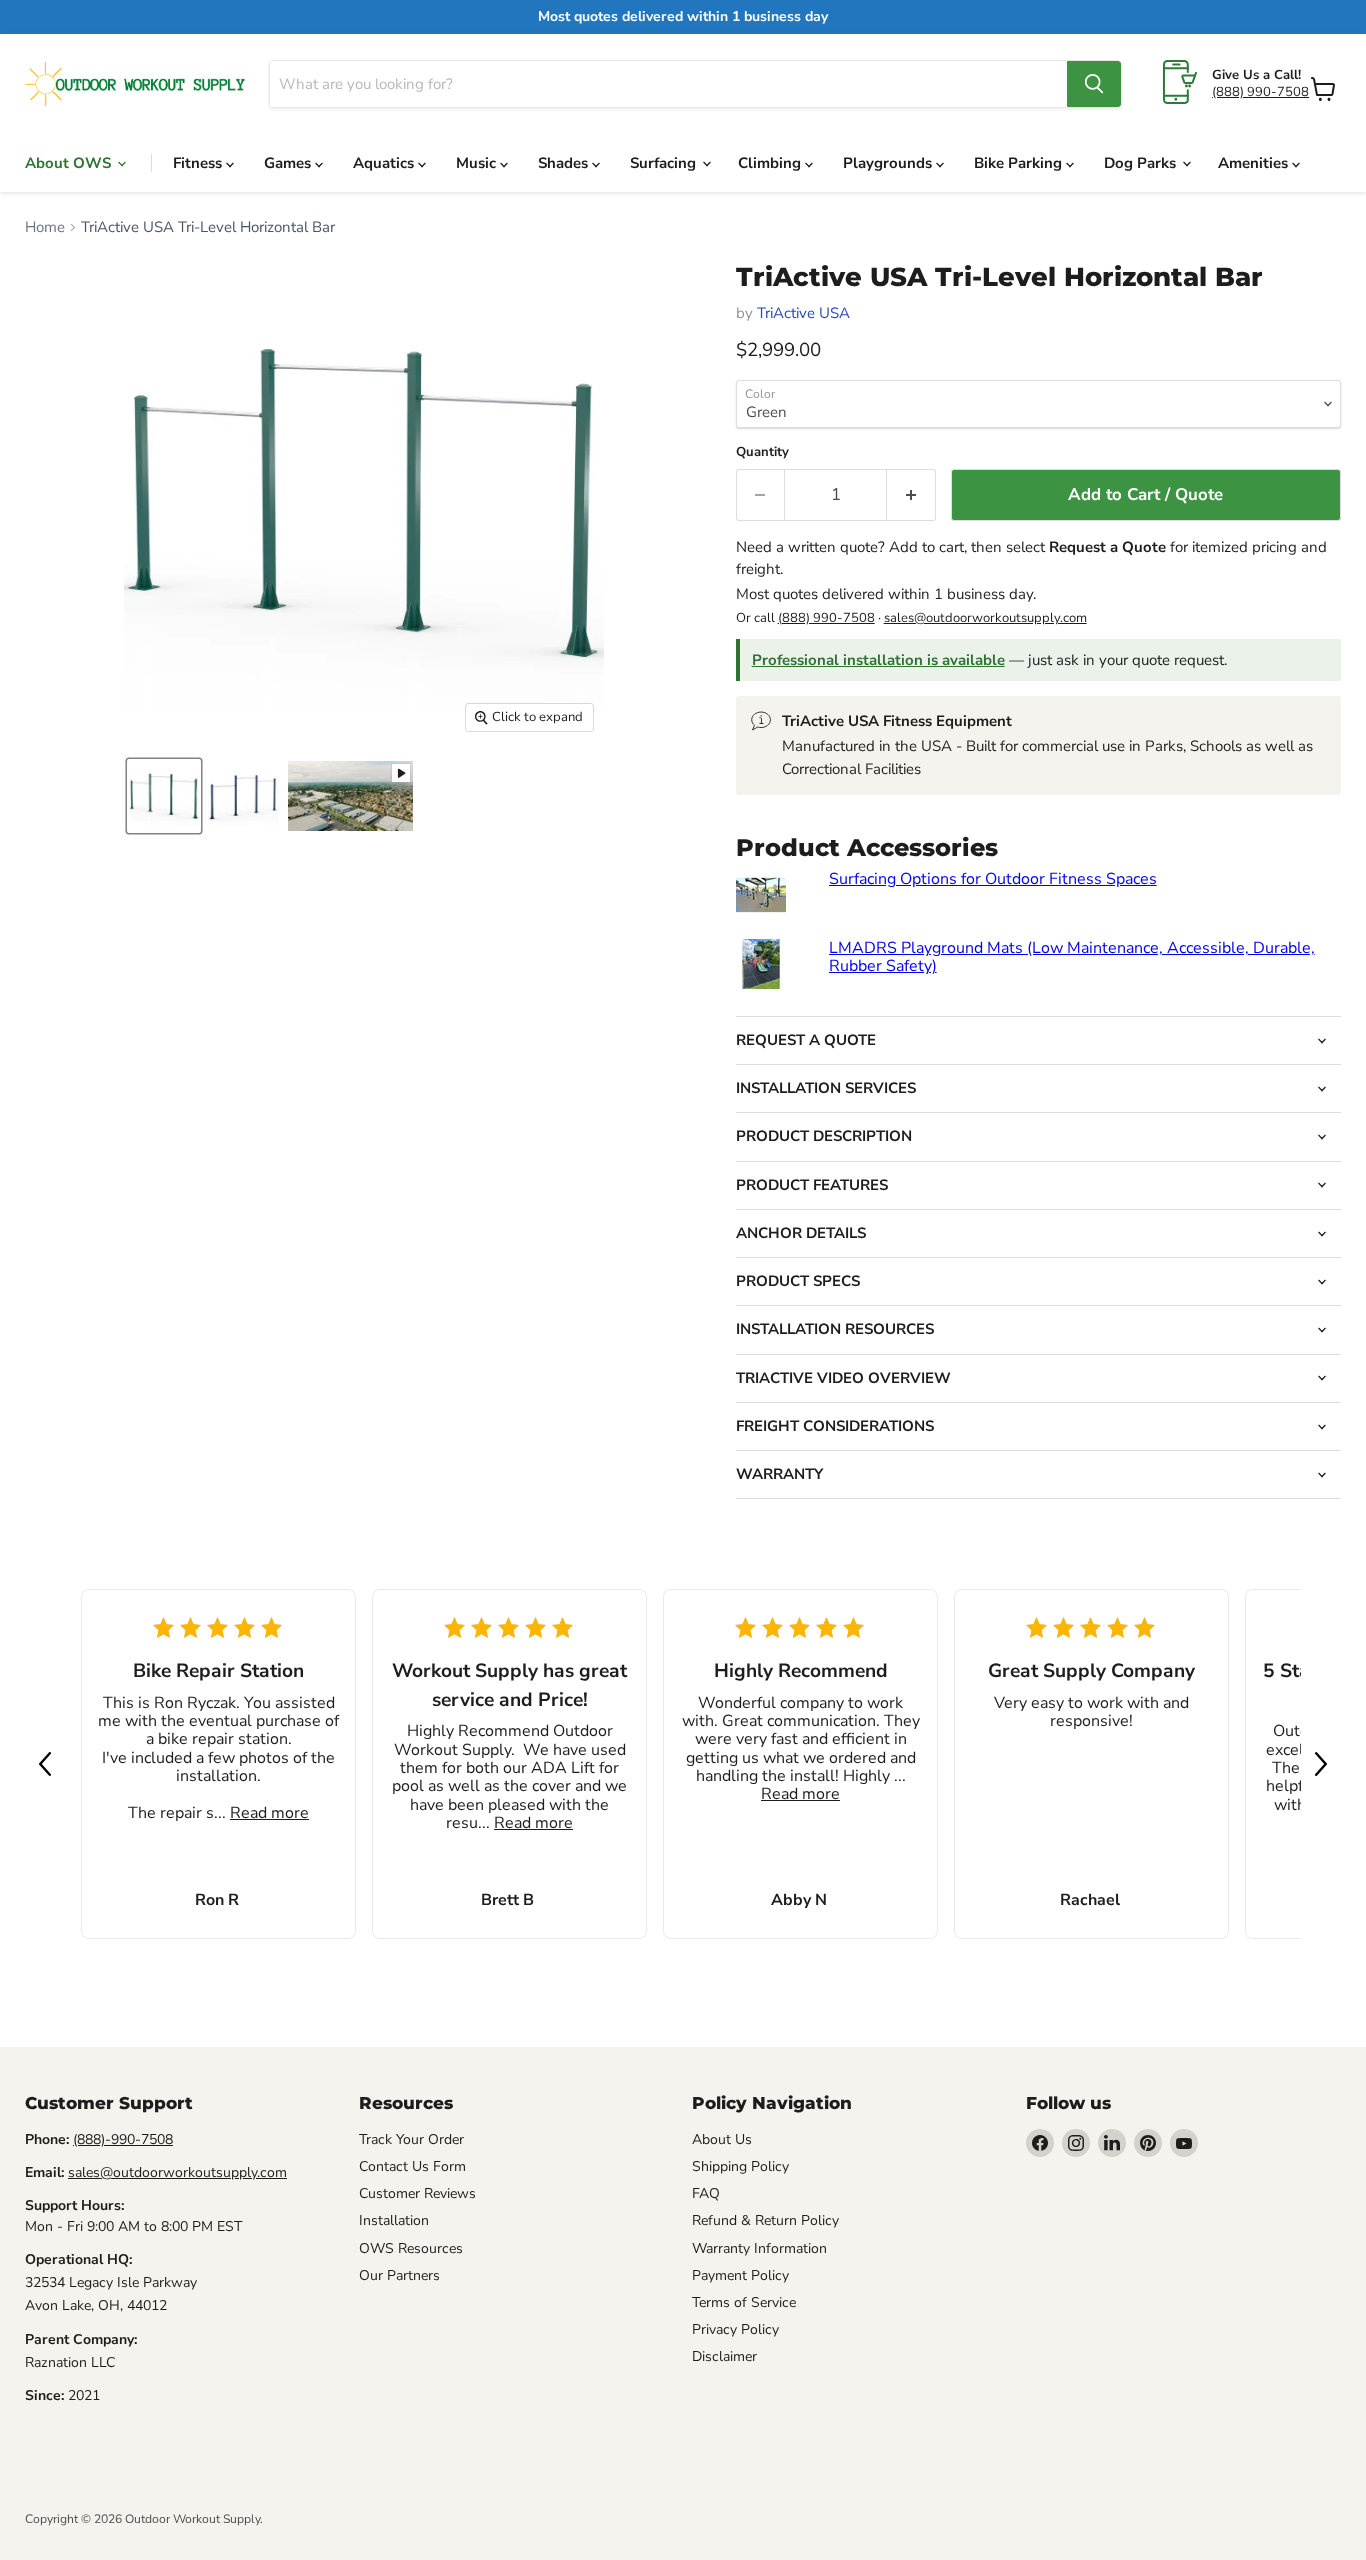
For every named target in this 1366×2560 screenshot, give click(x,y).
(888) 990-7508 (1260, 92)
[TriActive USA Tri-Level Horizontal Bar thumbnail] (164, 796)
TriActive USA (803, 313)
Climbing (771, 163)
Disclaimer (724, 2356)
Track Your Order (411, 2139)
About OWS (70, 163)
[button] (45, 1764)
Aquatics (385, 163)
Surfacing (665, 163)
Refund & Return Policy (765, 2220)
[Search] (1094, 84)
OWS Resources (411, 2248)
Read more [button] (269, 1814)
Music (478, 163)
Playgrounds (889, 163)
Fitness (199, 163)
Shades (565, 163)
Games (289, 163)
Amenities (1255, 163)
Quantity (762, 452)
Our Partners (399, 2275)
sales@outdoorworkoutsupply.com (985, 618)
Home (45, 227)
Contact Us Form (412, 2166)
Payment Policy (740, 2275)
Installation (394, 2220)
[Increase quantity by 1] (911, 494)
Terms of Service (744, 2302)
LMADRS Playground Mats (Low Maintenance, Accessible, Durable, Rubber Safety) (1072, 957)
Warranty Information (759, 2248)
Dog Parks (1142, 163)
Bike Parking (1020, 163)
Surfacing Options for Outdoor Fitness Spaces (993, 879)
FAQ (706, 2193)
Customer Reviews (417, 2193)
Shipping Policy (740, 2166)
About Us (722, 2139)
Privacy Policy (735, 2329)
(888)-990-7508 (123, 2139)
